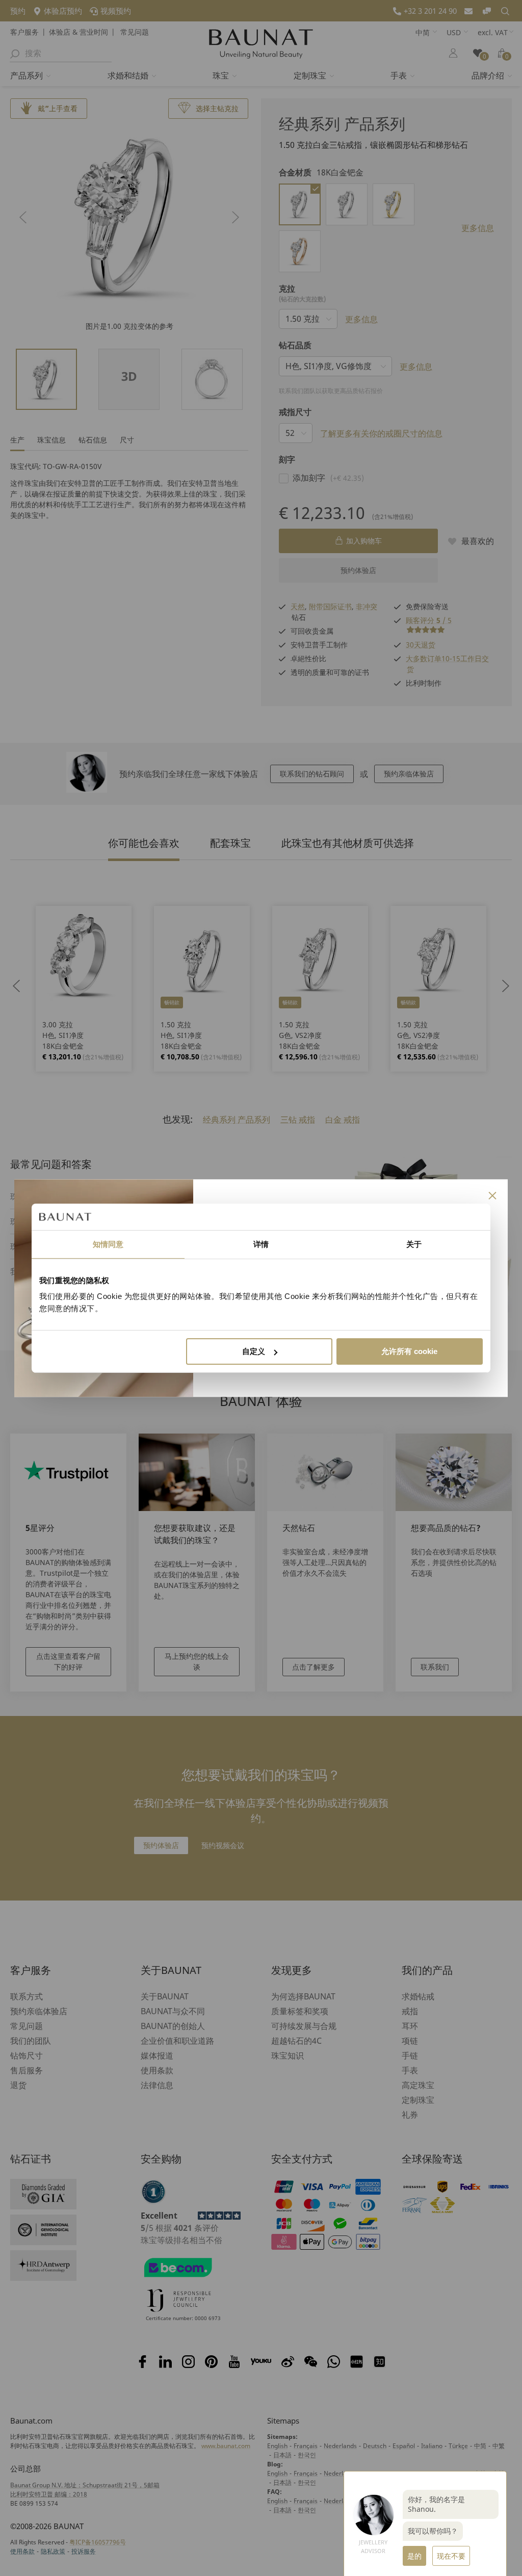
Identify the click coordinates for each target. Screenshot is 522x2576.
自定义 (254, 1351)
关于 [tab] (414, 1244)
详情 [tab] (261, 1244)
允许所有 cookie (409, 1351)
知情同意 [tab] (108, 1244)
